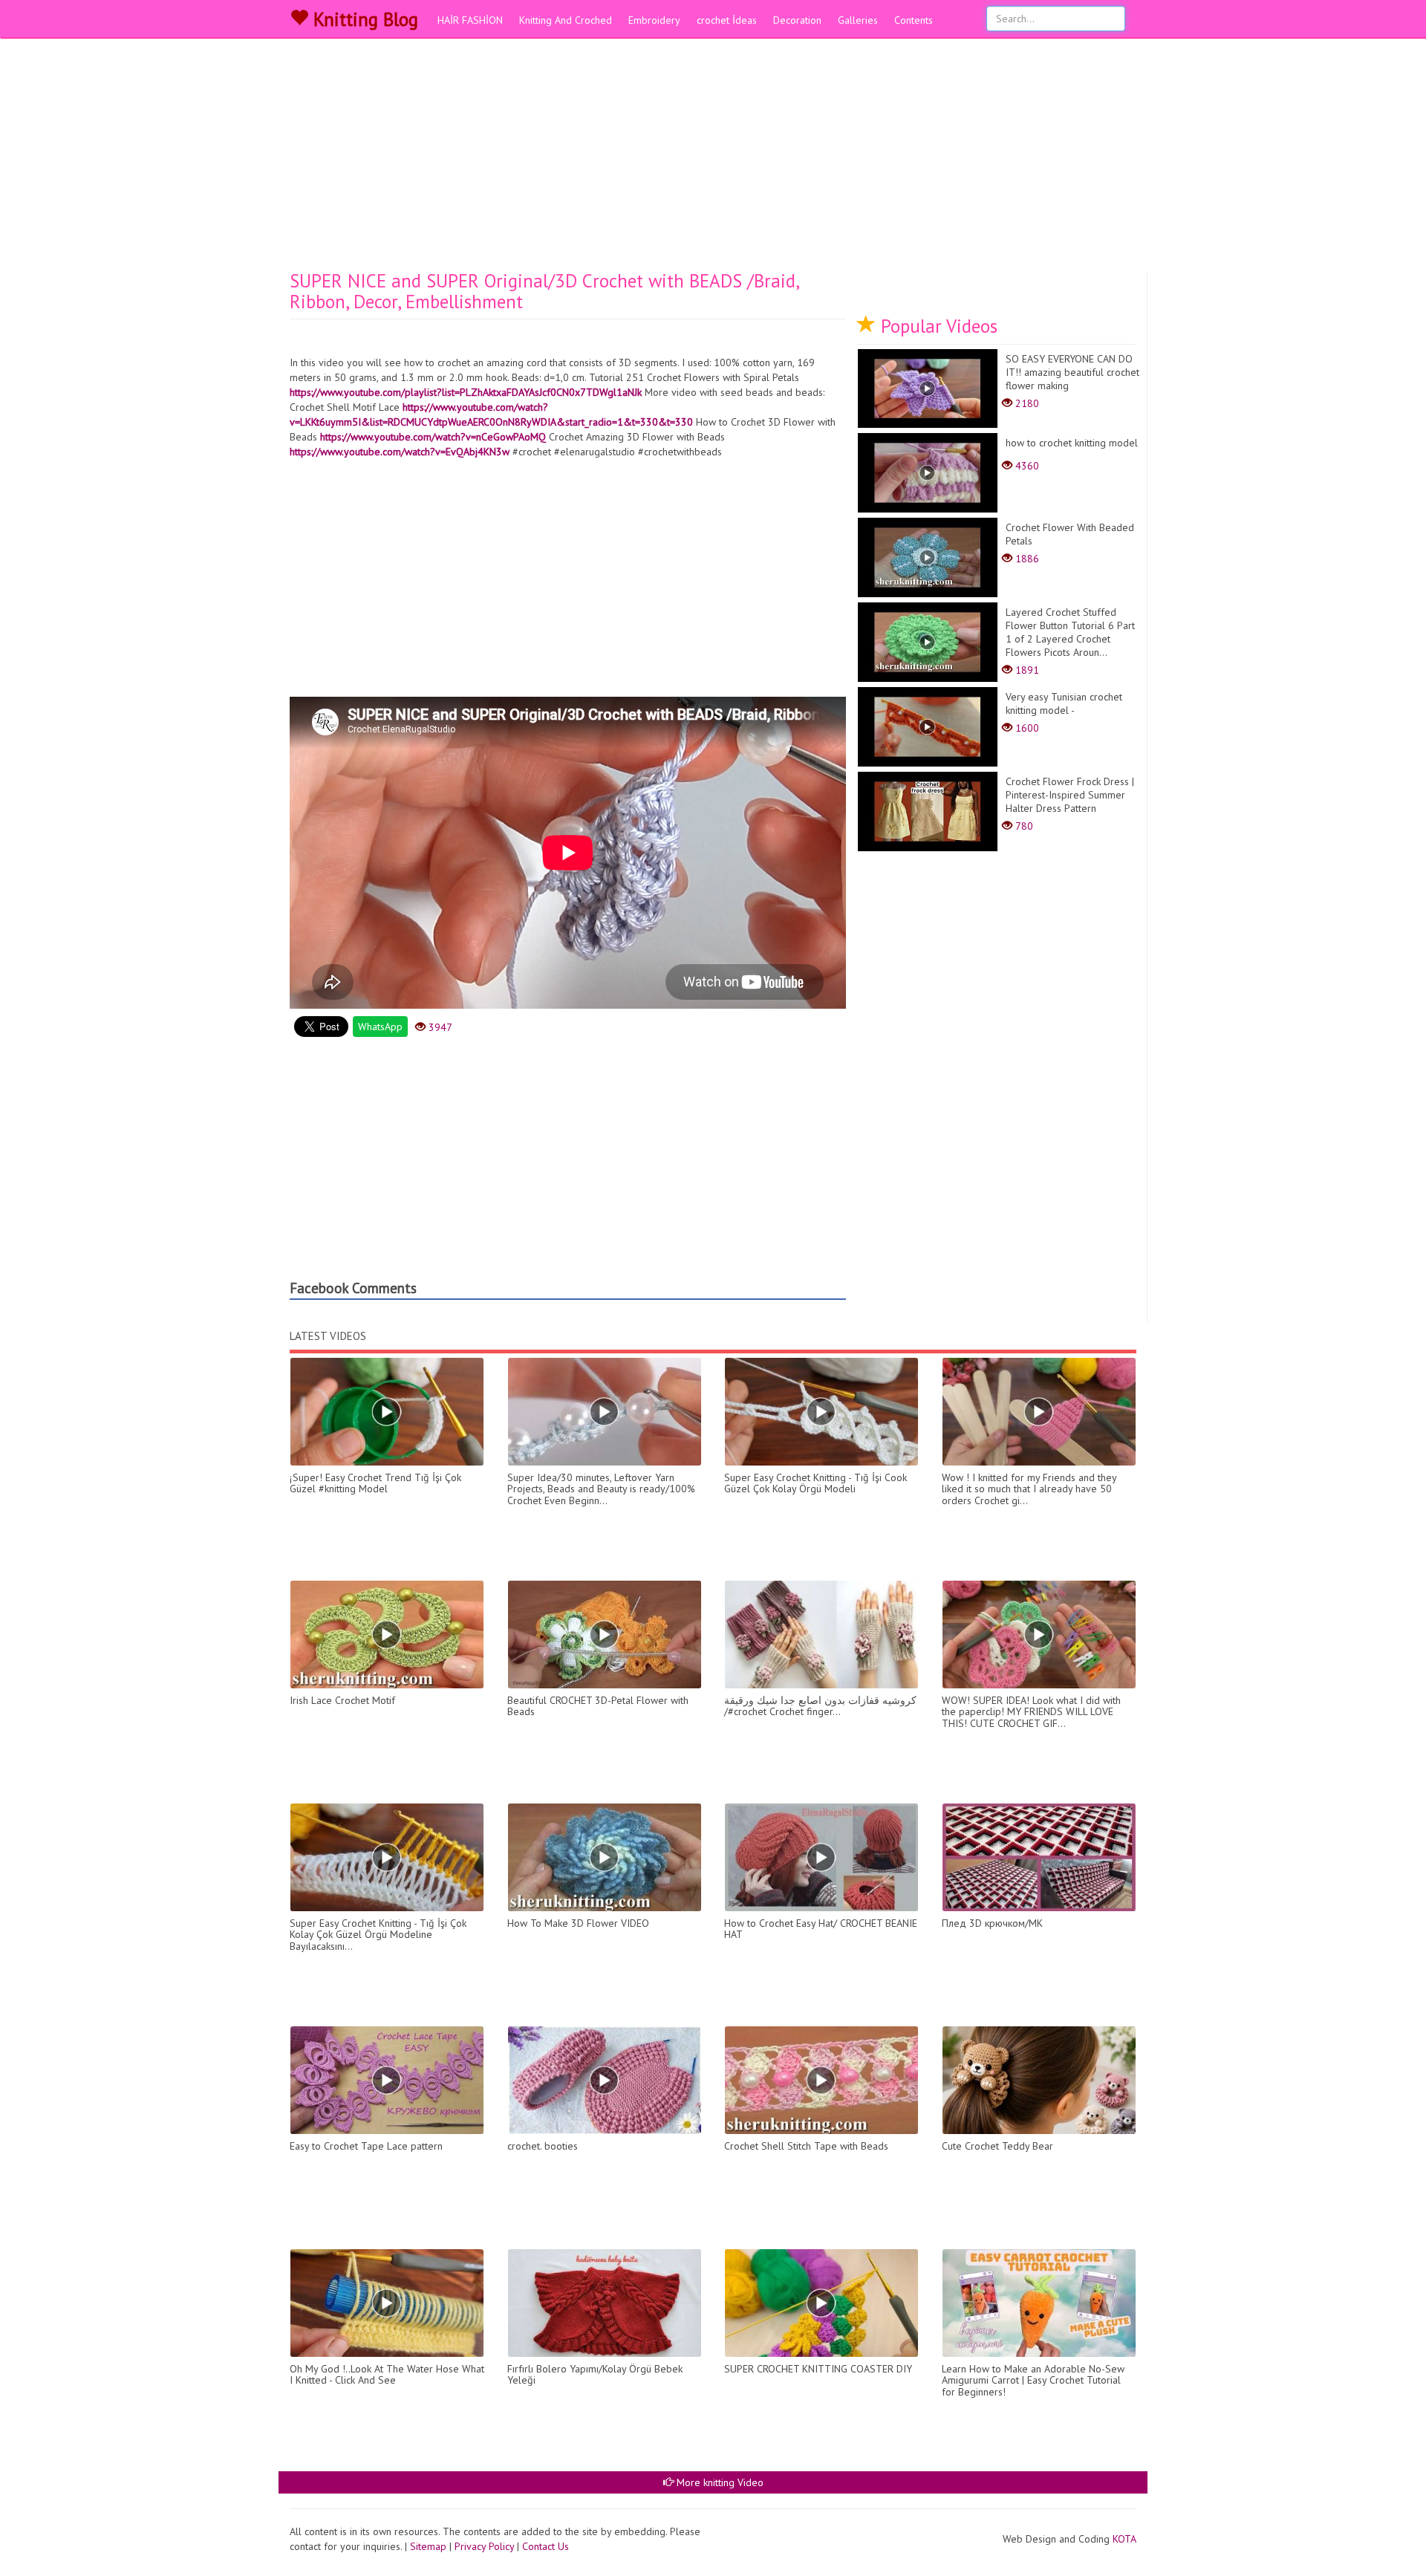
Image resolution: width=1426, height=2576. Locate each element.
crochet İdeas (727, 20)
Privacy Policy (484, 2546)
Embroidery (654, 20)
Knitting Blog (363, 19)
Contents (914, 20)
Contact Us (546, 2546)
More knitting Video (719, 2482)
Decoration (797, 20)
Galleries (858, 20)
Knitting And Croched (566, 20)
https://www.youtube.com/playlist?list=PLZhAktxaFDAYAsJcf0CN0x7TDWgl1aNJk (466, 392)
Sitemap (428, 2546)
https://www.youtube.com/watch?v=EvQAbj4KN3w (400, 452)
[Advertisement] (713, 160)
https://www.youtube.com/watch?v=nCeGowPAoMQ (433, 437)
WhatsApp (380, 1027)
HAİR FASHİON (470, 20)
